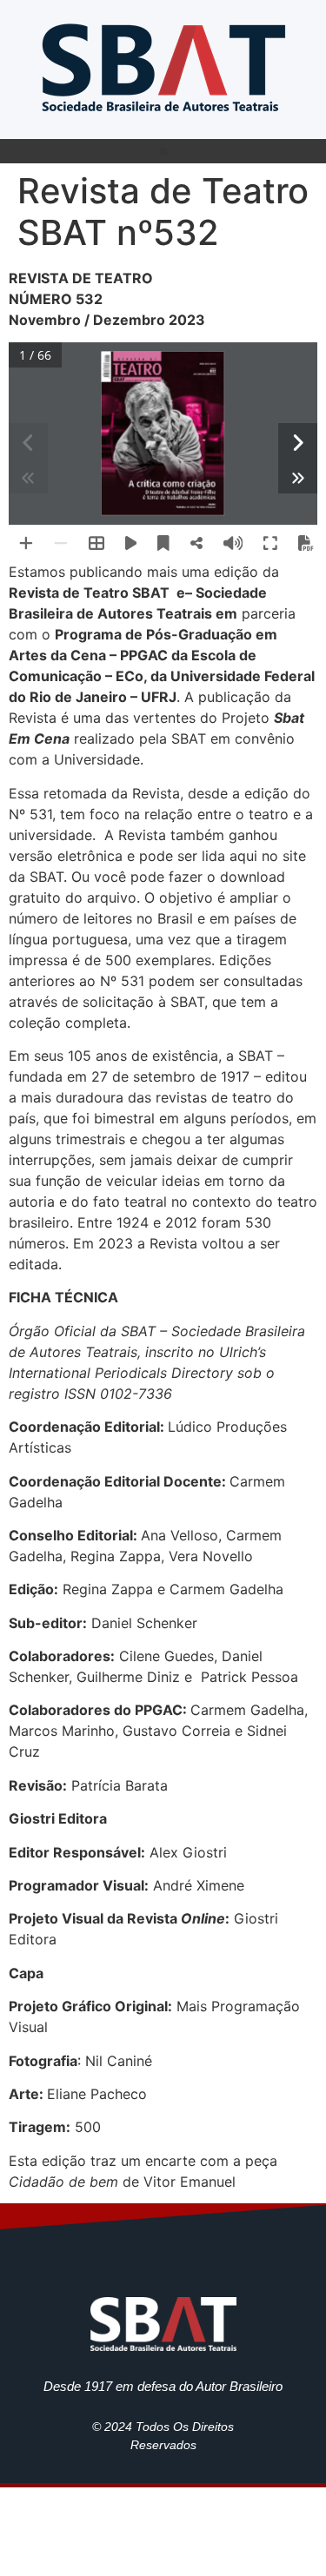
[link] (163, 65)
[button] (163, 151)
